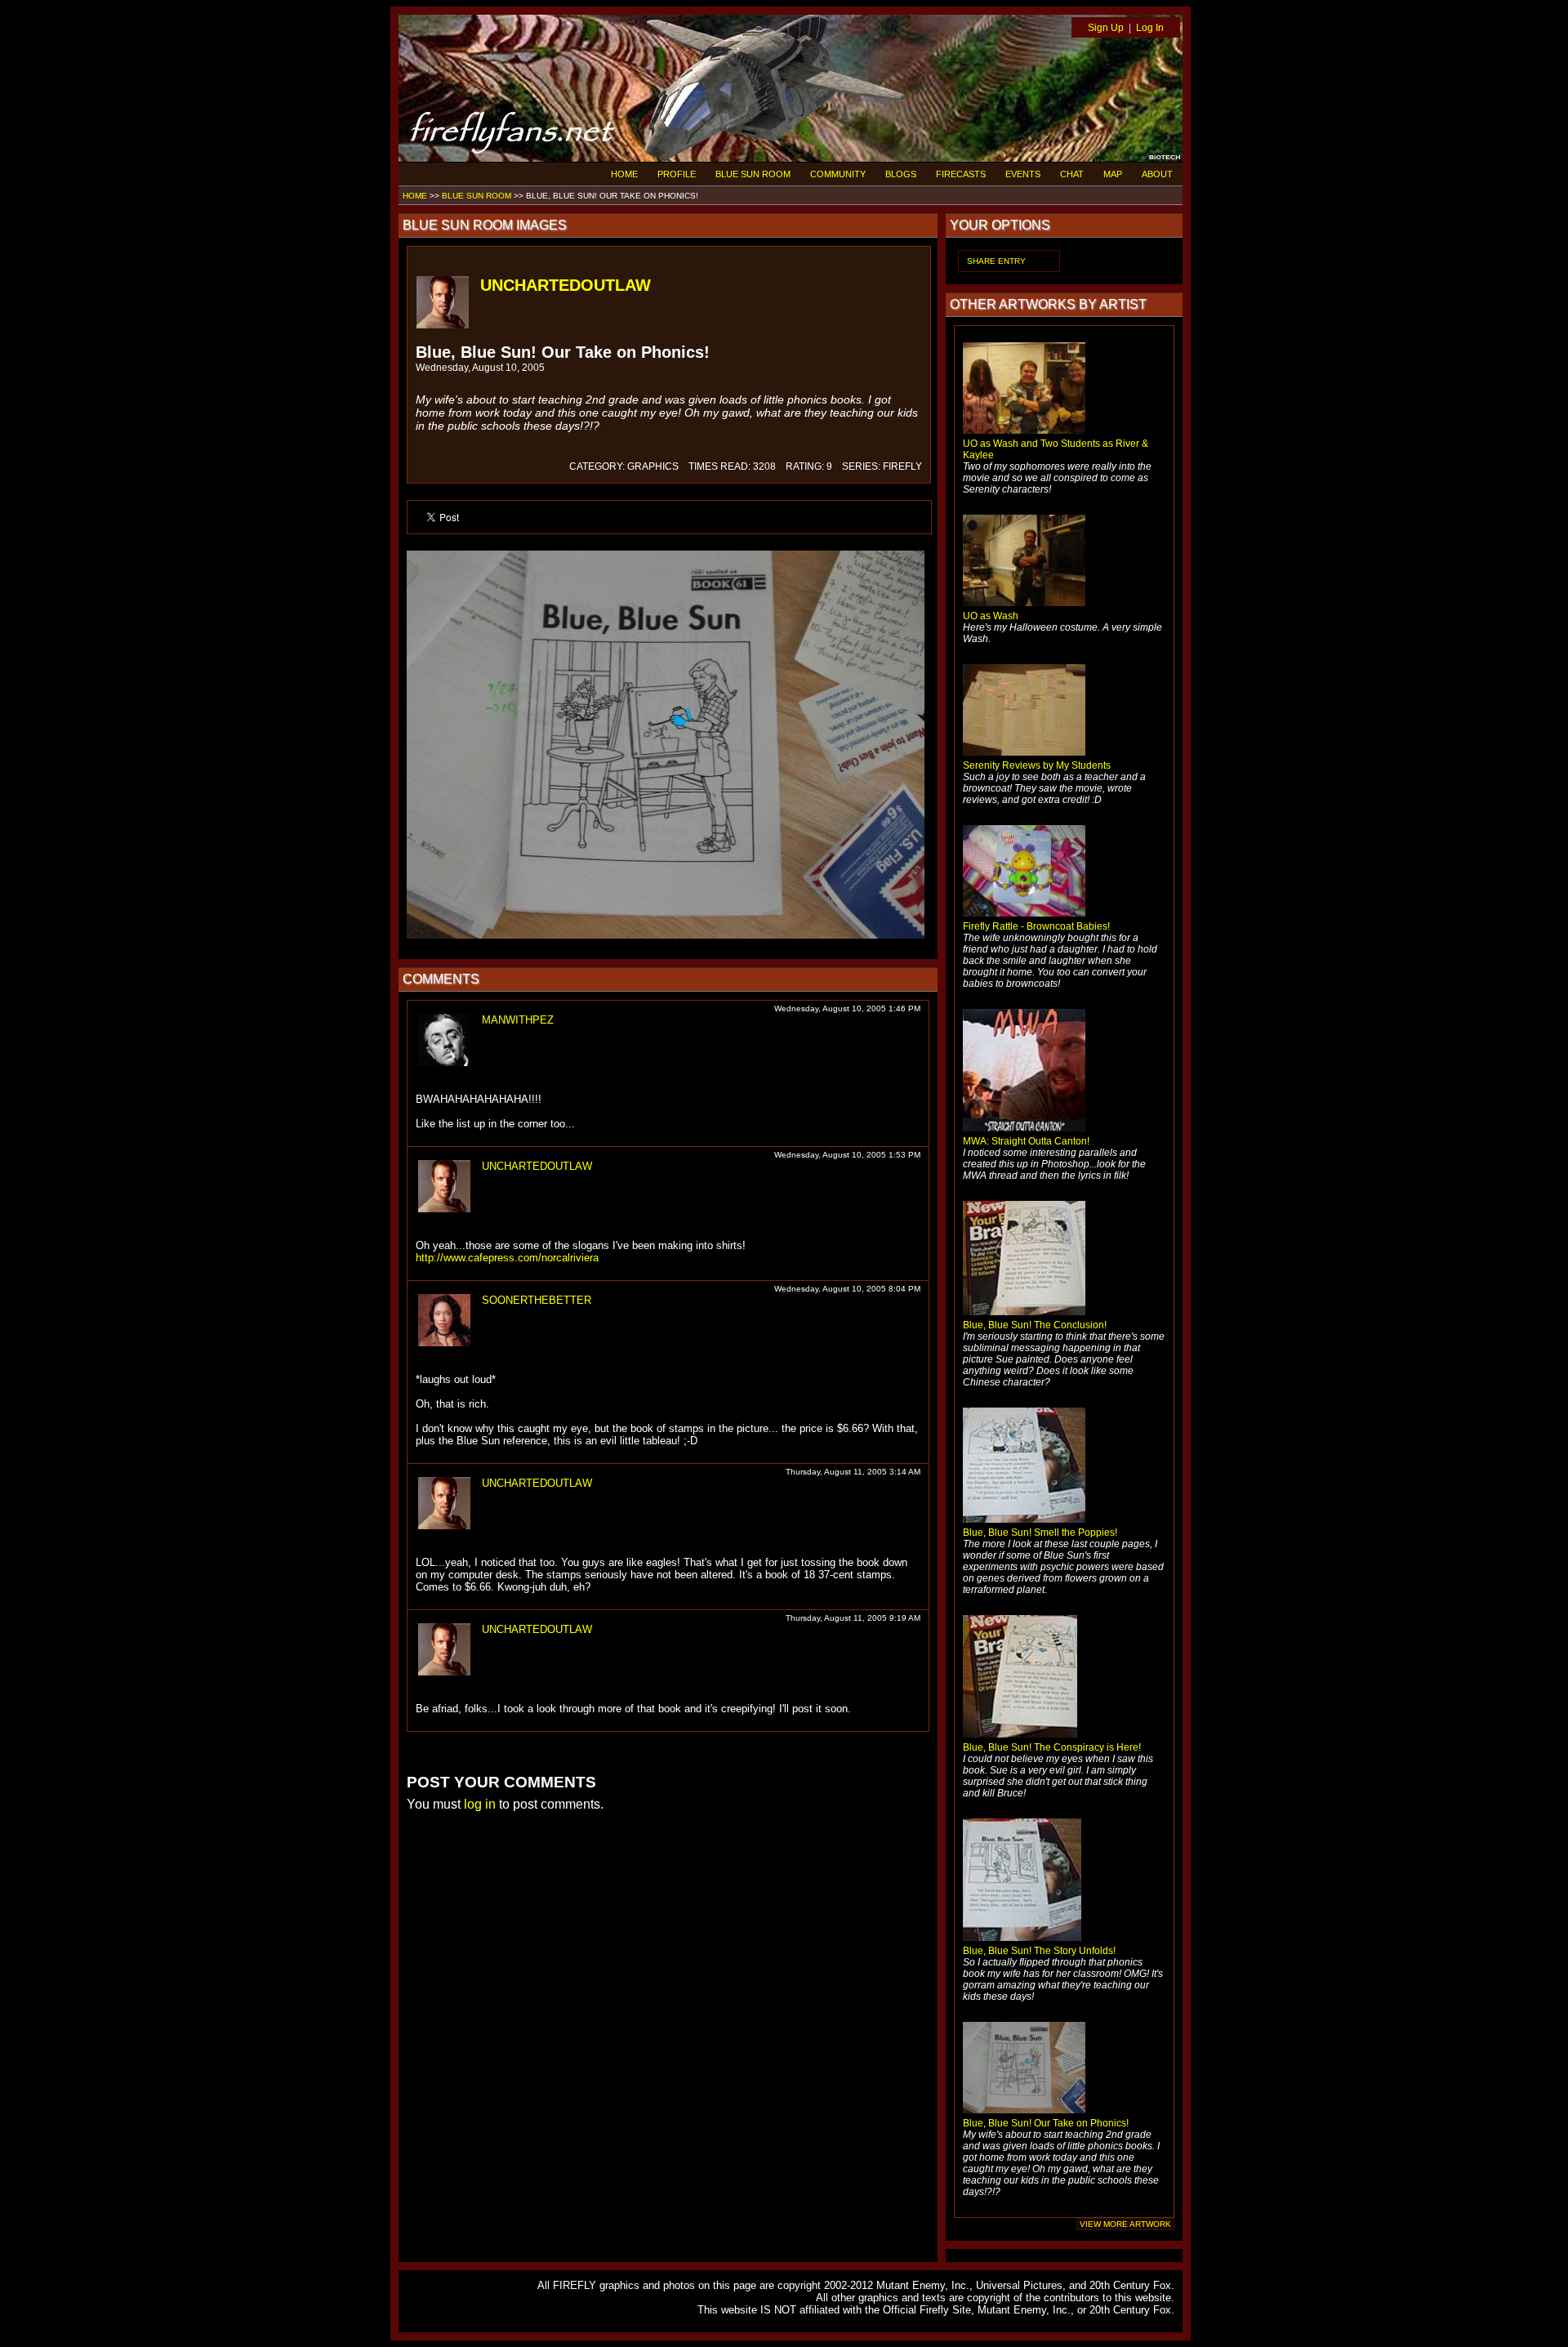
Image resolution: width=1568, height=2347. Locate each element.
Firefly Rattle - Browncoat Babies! (1036, 926)
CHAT (1072, 174)
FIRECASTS (961, 174)
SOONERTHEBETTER (537, 1300)
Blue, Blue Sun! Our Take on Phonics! (1046, 2123)
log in (480, 1804)
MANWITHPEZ (518, 1020)
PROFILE (677, 174)
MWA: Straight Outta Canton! (1026, 1141)
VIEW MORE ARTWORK (1125, 2224)
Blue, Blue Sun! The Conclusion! (1035, 1325)
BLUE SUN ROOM (753, 174)
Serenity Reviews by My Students (1037, 765)
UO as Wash (991, 616)
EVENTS (1023, 174)
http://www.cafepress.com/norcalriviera (507, 1258)
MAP (1113, 174)
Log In (1150, 28)
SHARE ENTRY (996, 261)
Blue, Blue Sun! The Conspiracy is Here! (1052, 1747)
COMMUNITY (838, 174)
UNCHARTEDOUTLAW (566, 285)
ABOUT (1157, 174)
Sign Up (1106, 28)
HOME (624, 174)
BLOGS (901, 174)
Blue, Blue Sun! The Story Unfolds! (1039, 1951)
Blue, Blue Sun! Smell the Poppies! (1040, 1533)
